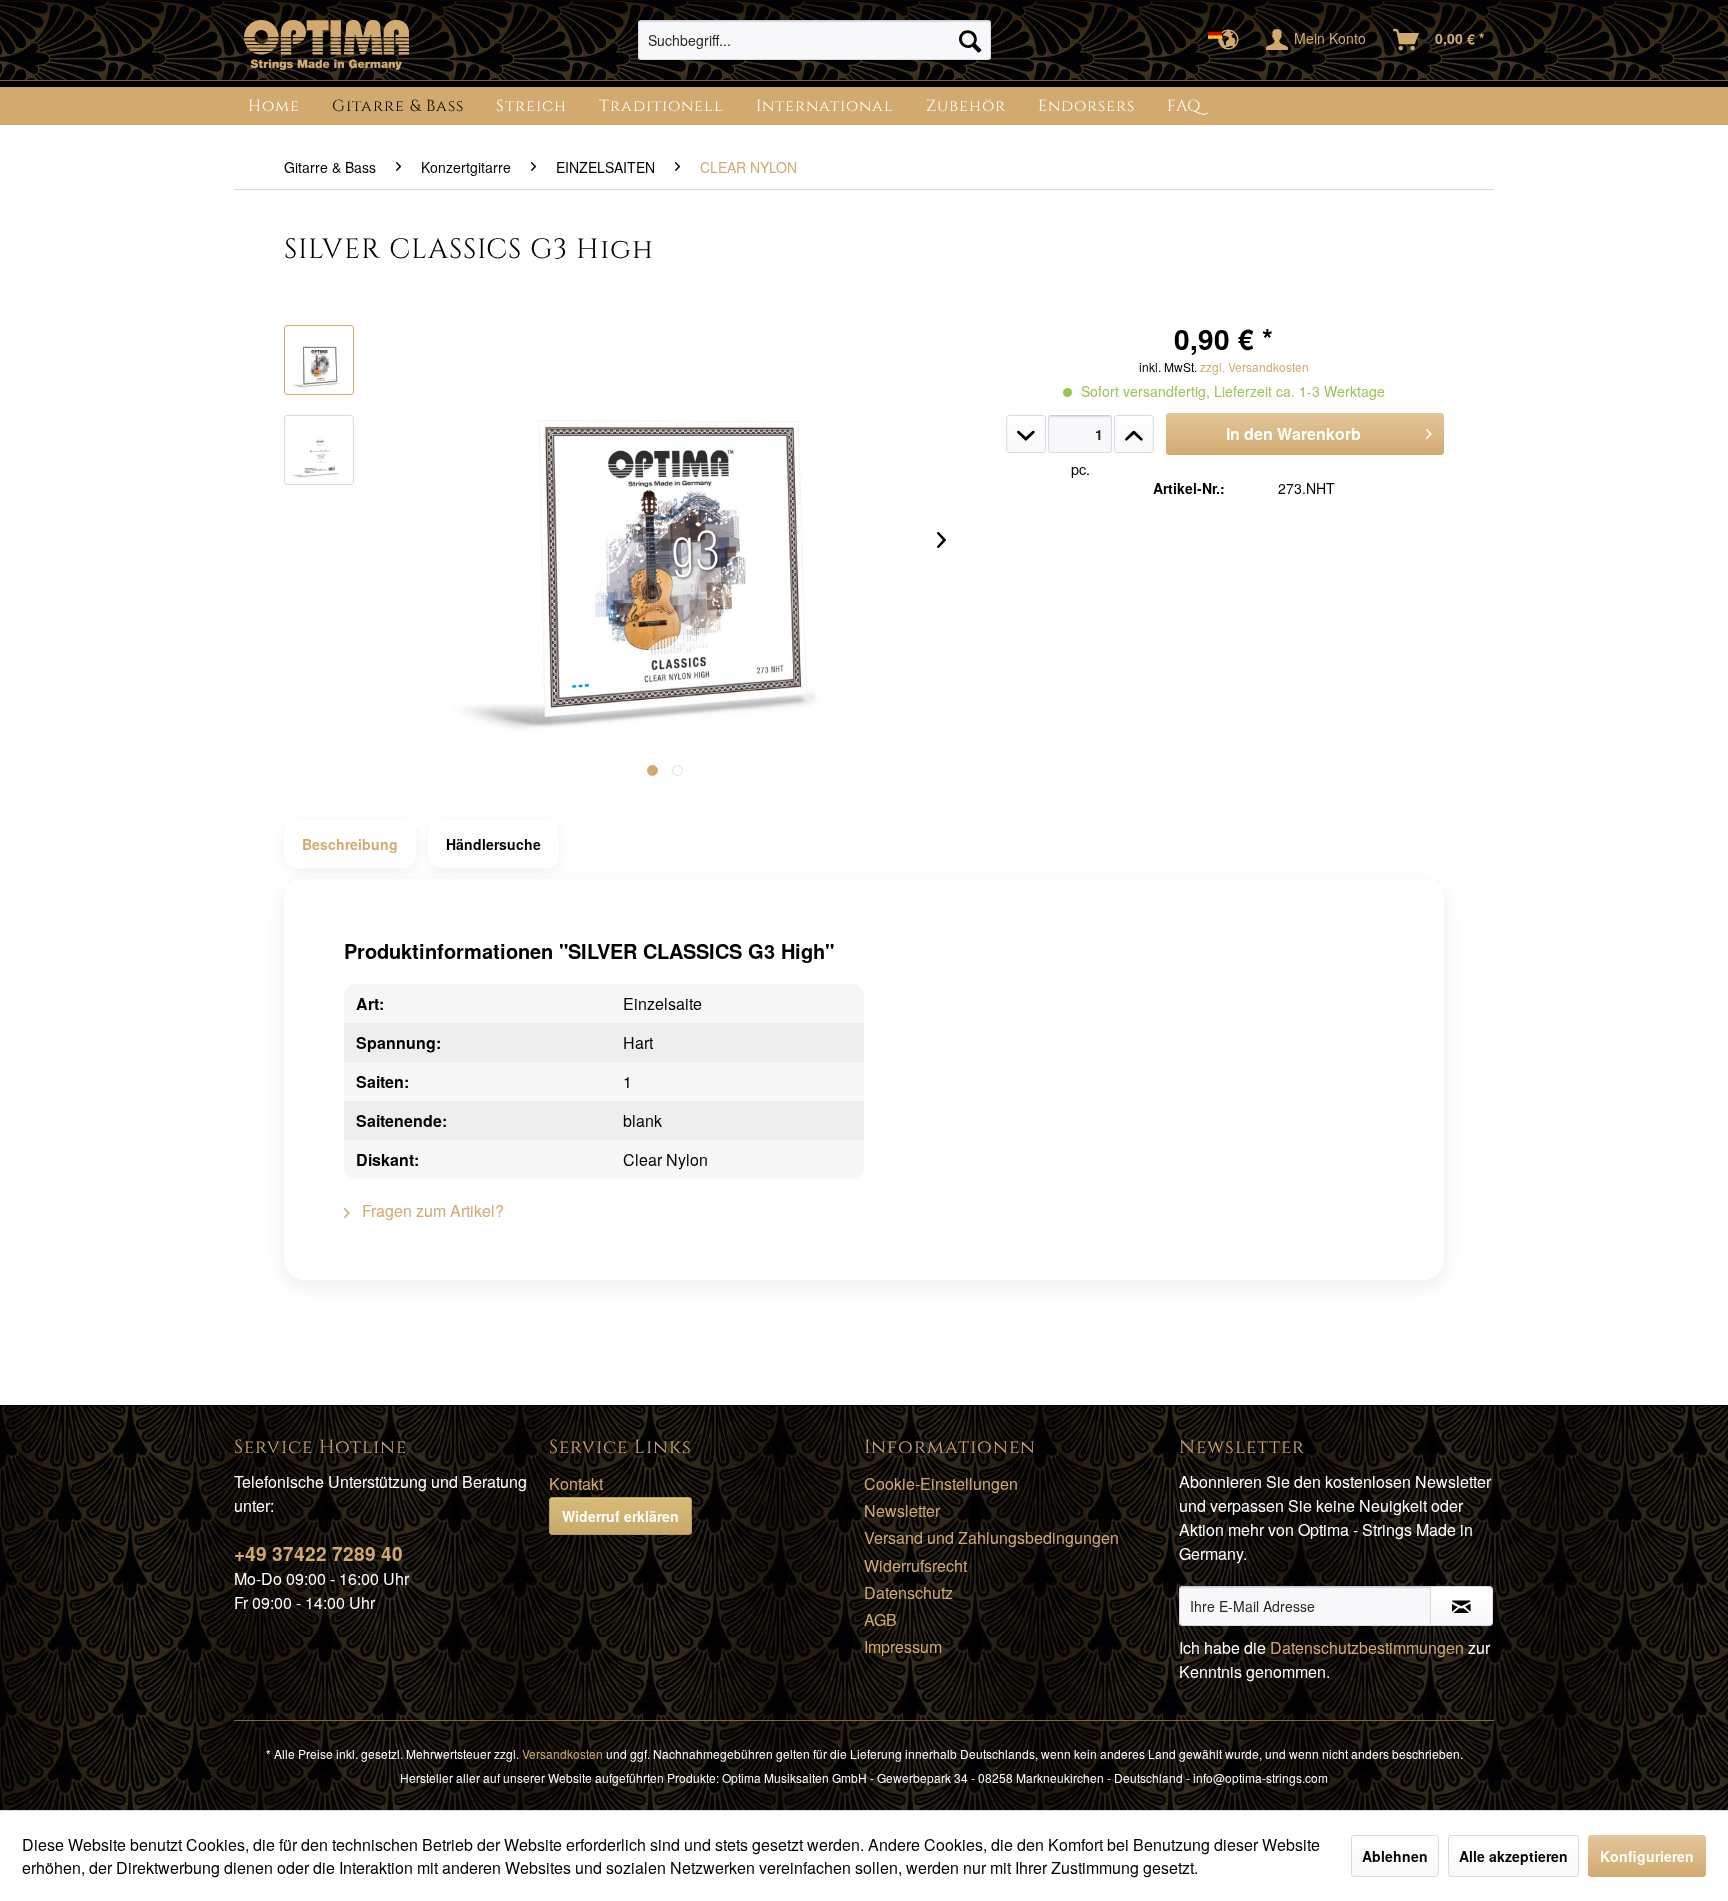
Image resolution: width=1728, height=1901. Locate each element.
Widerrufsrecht (915, 1565)
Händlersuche (493, 844)
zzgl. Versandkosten (1254, 366)
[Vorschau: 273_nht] (319, 360)
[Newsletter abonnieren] (1461, 1606)
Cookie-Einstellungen (941, 1483)
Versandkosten (562, 1753)
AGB (880, 1619)
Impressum (903, 1646)
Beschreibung (350, 844)
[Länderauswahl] (1229, 40)
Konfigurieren (1647, 1856)
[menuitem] (814, 40)
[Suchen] (970, 40)
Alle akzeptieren (1513, 1856)
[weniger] (1026, 434)
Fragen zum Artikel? (431, 1210)
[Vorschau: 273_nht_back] (319, 450)
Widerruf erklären (620, 1516)
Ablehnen (1395, 1856)
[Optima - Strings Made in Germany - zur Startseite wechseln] (326, 45)
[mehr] (1134, 434)
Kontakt (576, 1483)
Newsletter (902, 1510)
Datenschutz (908, 1592)
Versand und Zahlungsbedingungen (991, 1537)
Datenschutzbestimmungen (1367, 1647)
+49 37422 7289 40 (318, 1553)
